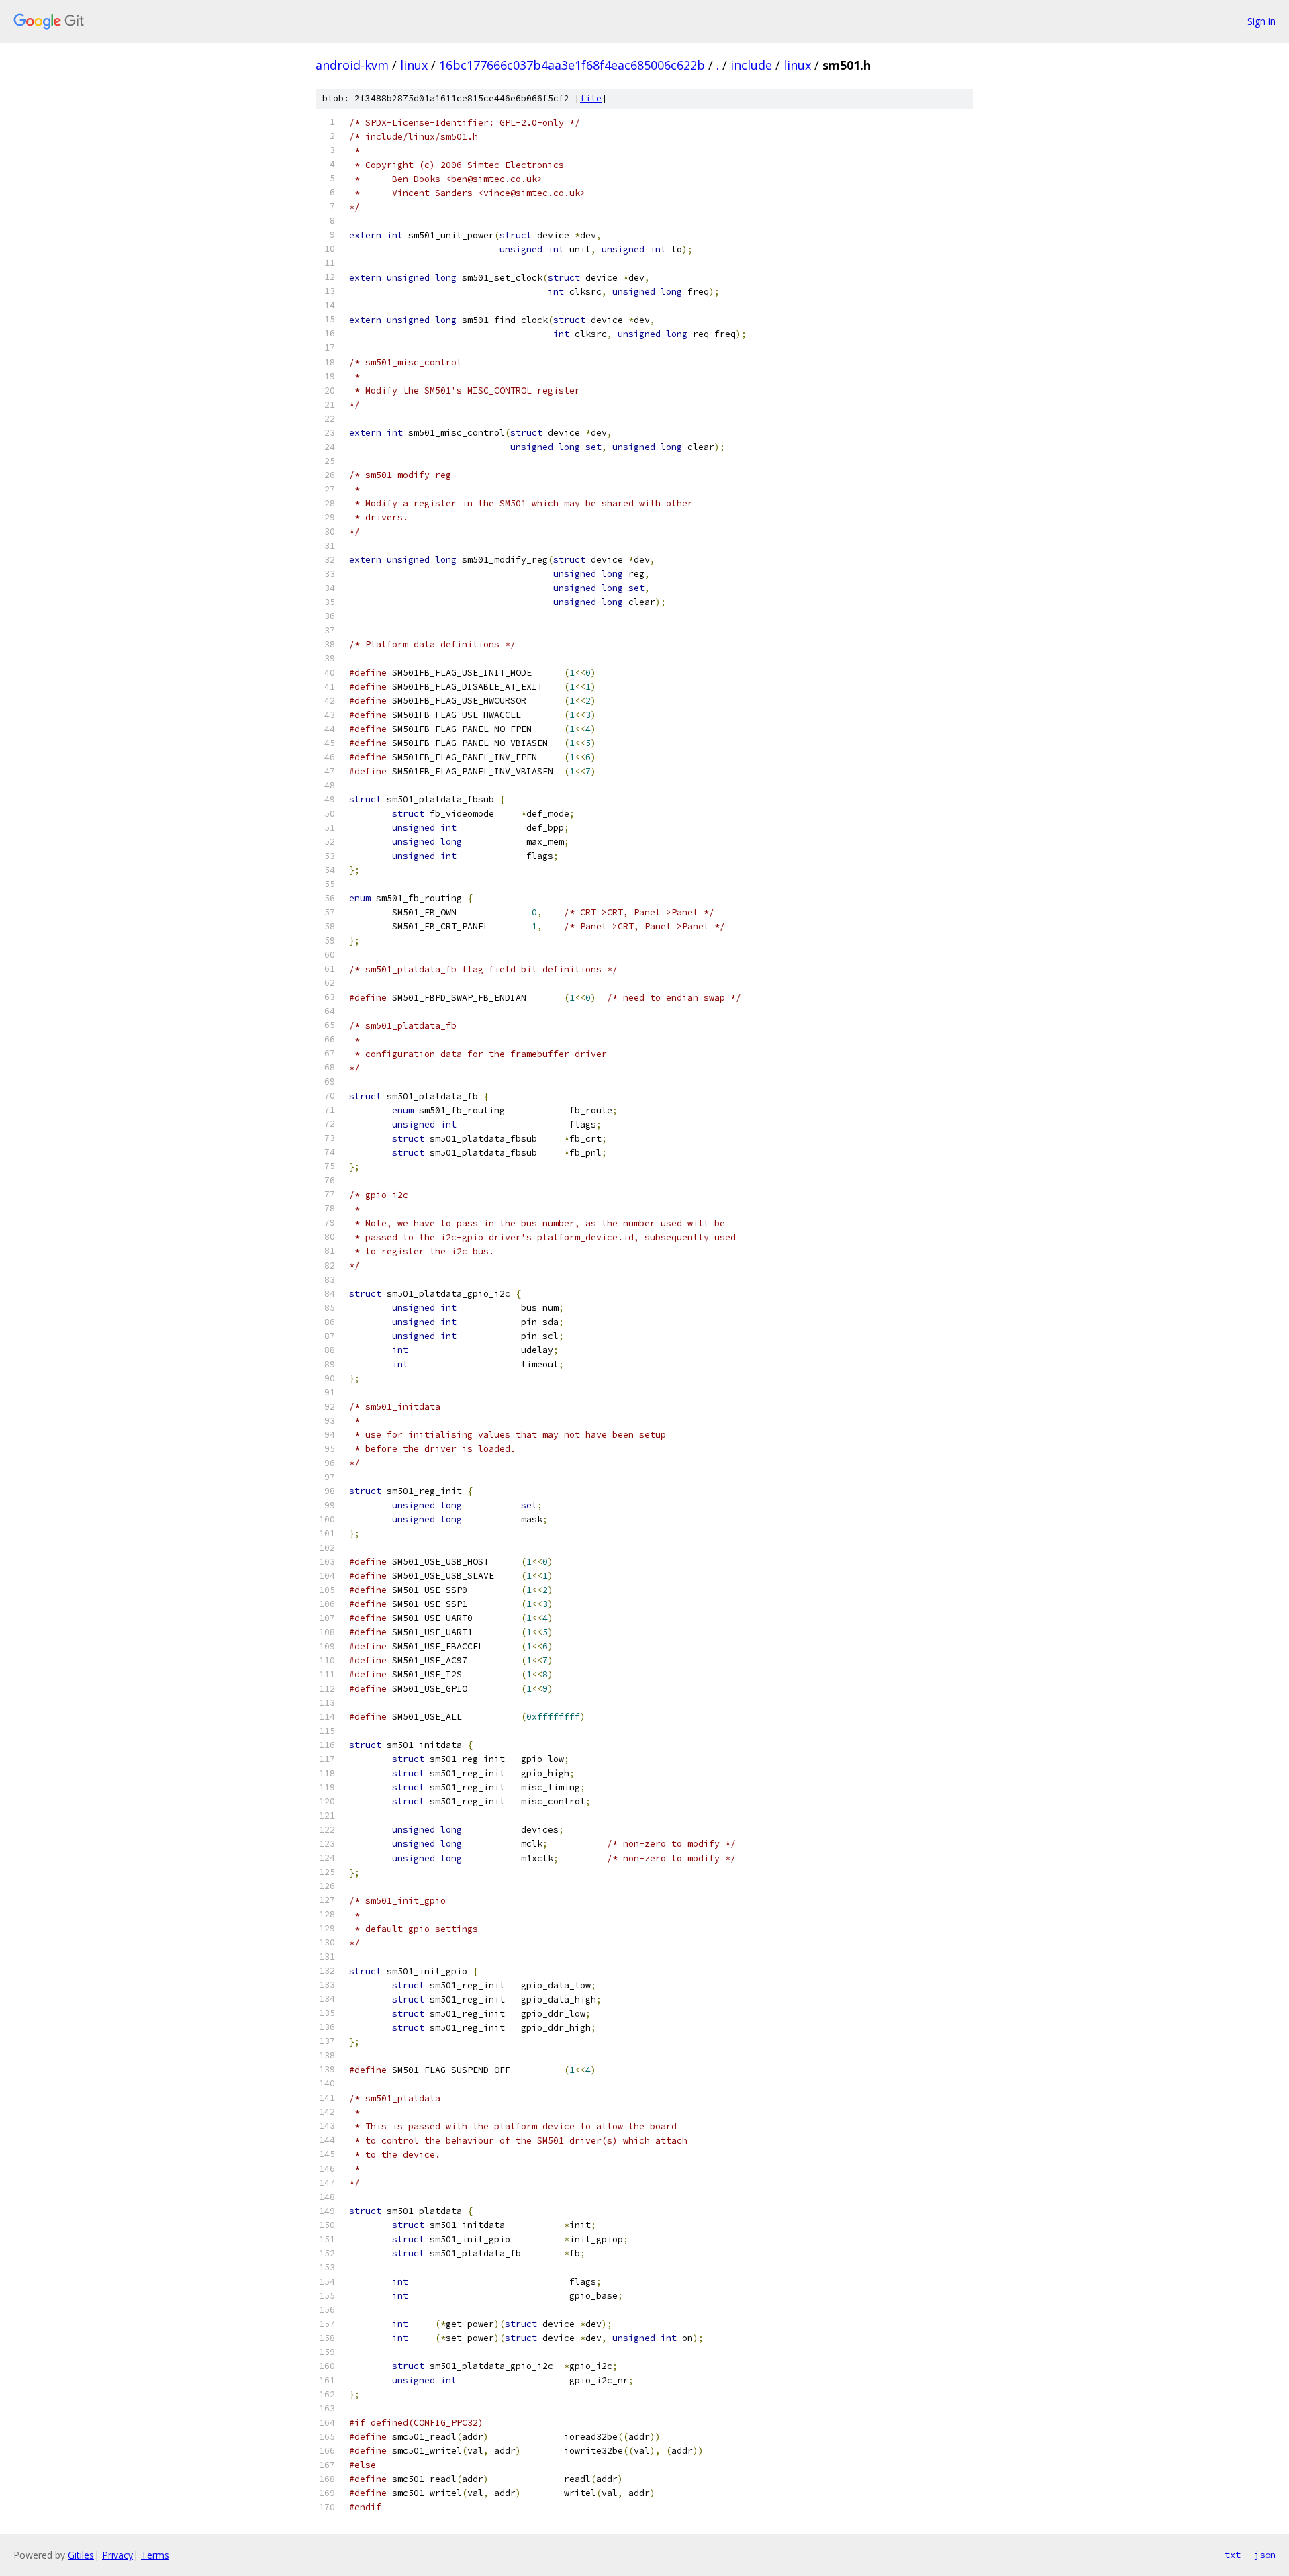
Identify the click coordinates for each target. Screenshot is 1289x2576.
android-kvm (352, 65)
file (591, 98)
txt (1233, 2555)
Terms (155, 2555)
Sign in (1261, 21)
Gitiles (81, 2555)
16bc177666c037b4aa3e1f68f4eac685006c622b (572, 65)
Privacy (117, 2555)
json (1265, 2555)
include (751, 65)
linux (414, 65)
